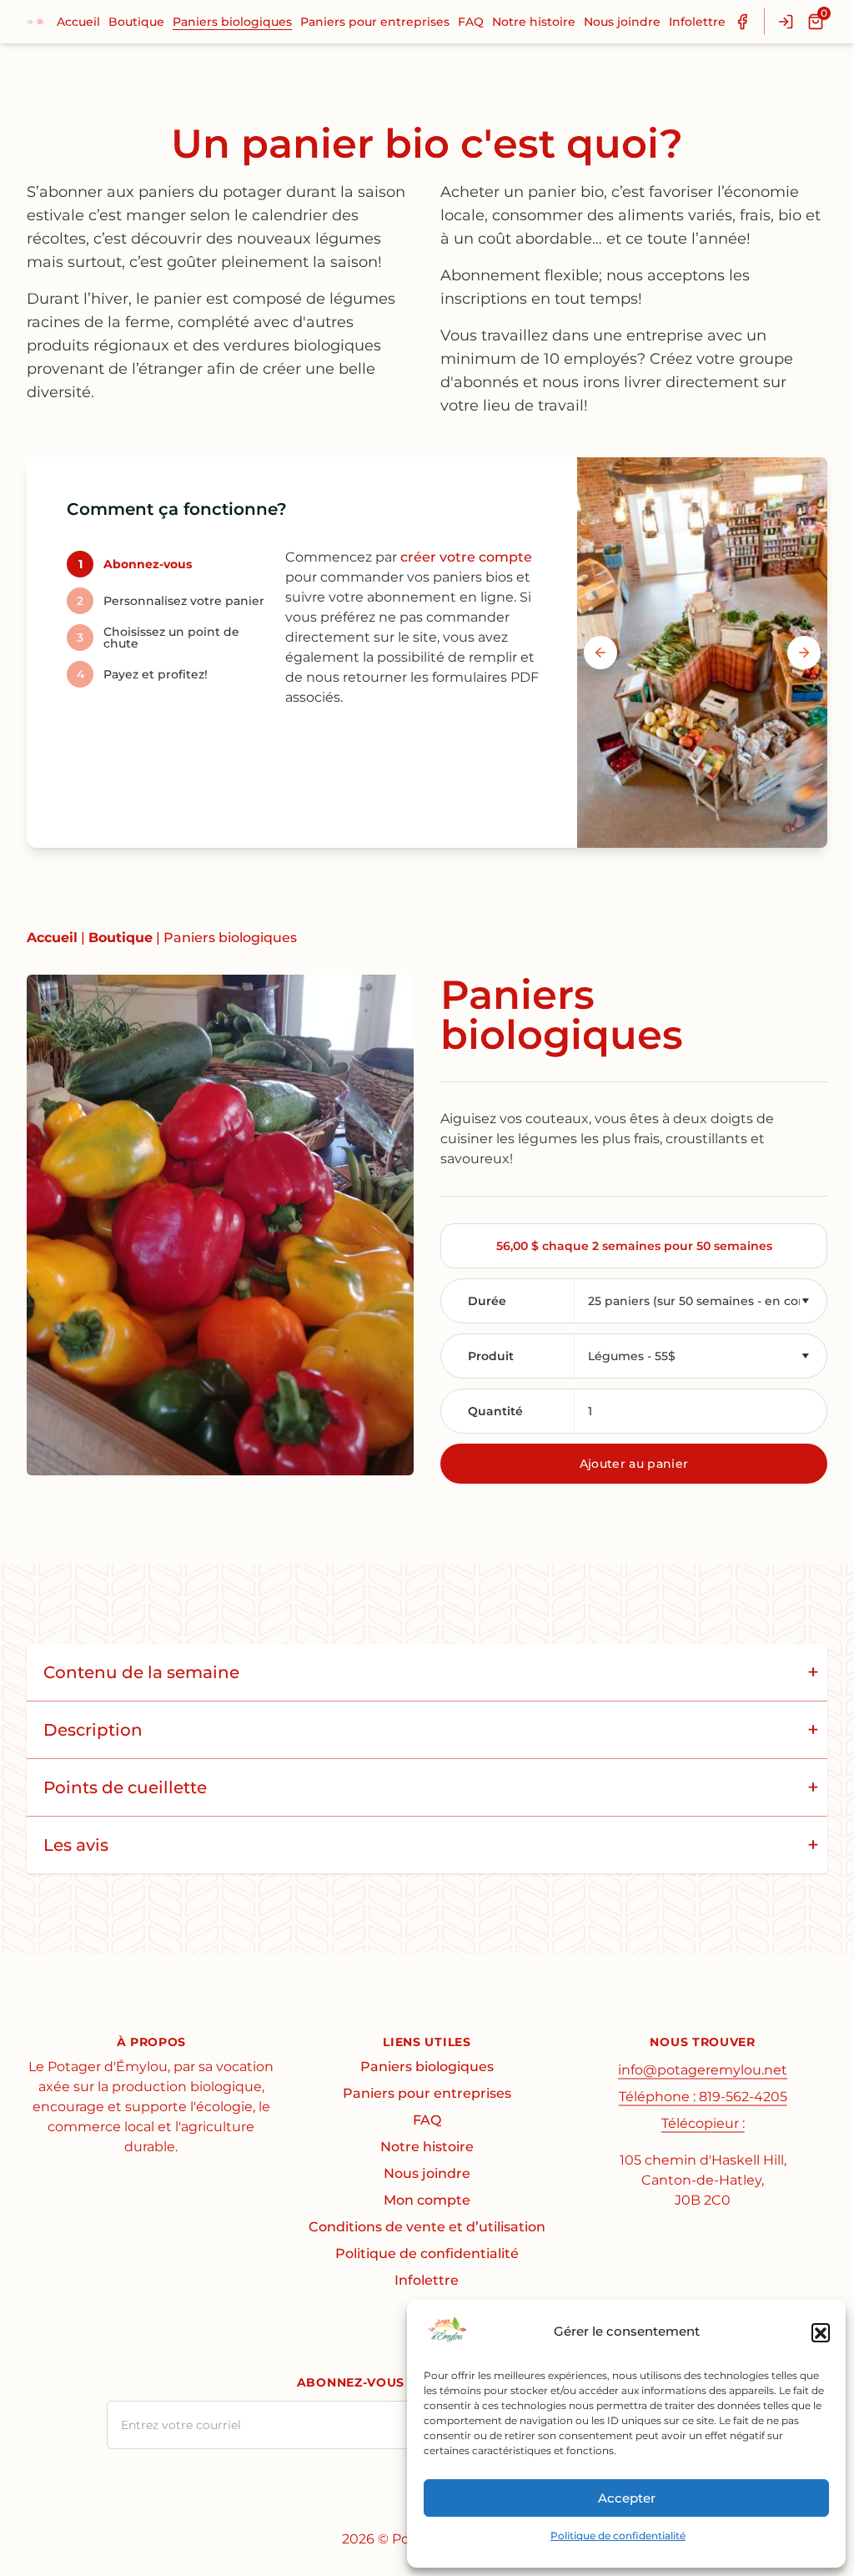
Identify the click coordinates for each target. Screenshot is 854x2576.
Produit (491, 1356)
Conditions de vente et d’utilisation (427, 2227)
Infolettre (697, 22)
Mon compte (427, 2200)
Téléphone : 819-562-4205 (703, 2097)
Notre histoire (534, 22)
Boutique (136, 22)
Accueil (78, 22)
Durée (487, 1301)
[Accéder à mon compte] (786, 22)
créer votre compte (466, 557)
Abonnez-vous (135, 564)
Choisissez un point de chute (158, 638)
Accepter (627, 2498)
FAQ (471, 22)
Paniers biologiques (232, 22)
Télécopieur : (703, 2123)
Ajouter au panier (634, 1464)
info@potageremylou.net (703, 2070)
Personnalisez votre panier (171, 601)
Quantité (495, 1411)
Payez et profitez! (142, 674)
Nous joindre (622, 22)
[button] (821, 2332)
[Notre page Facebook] (742, 22)
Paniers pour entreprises (375, 22)
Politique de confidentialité (618, 2536)
